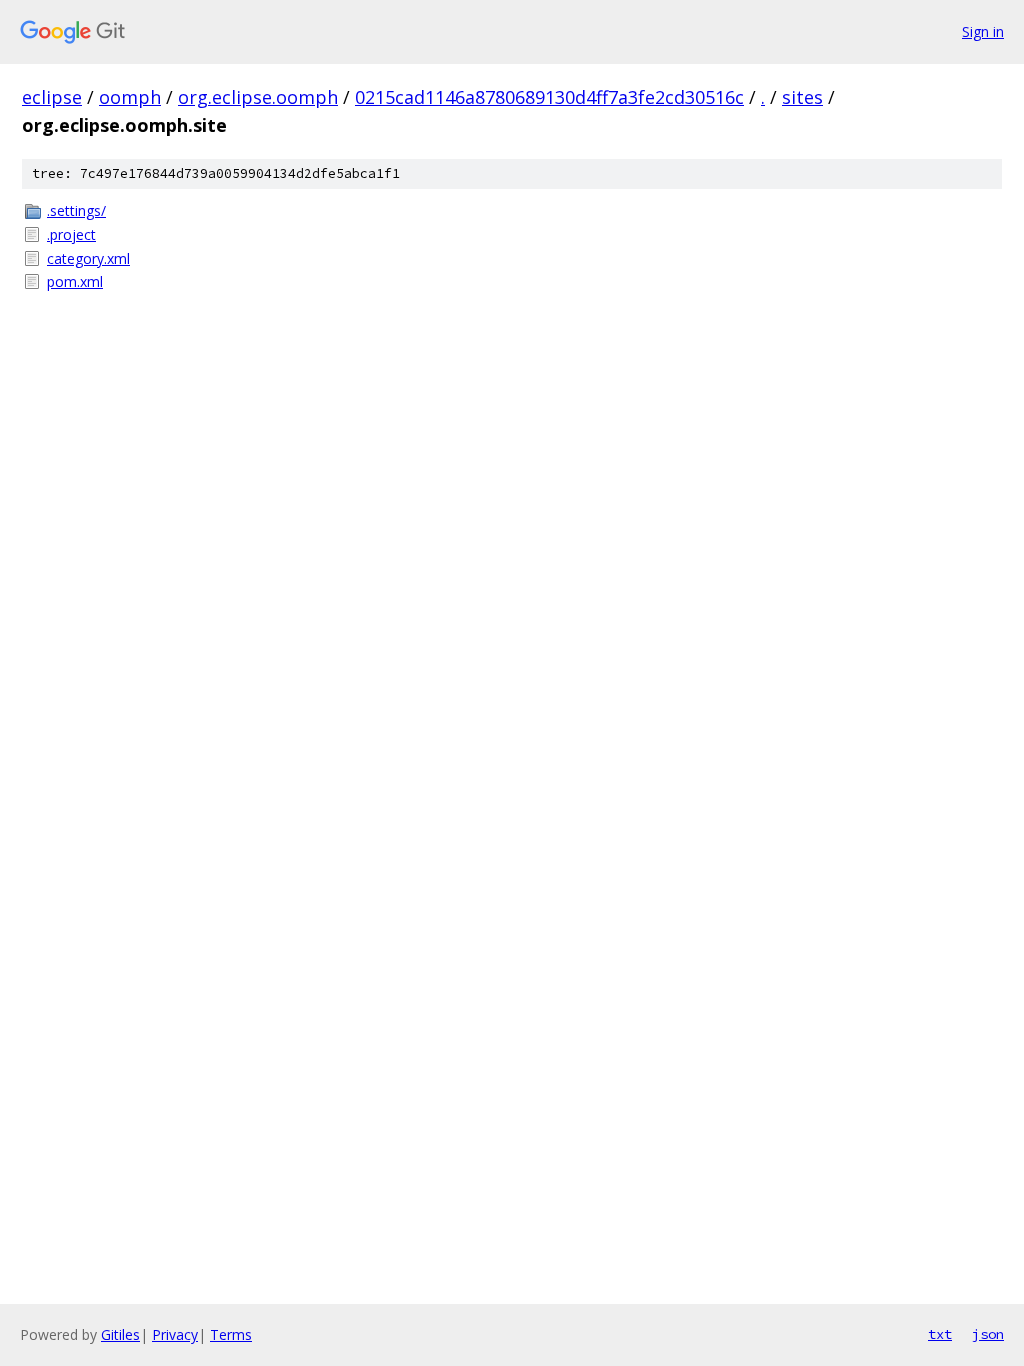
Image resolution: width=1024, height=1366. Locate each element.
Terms (231, 1334)
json (988, 1334)
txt (940, 1334)
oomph (130, 97)
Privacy (175, 1334)
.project (71, 234)
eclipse (52, 97)
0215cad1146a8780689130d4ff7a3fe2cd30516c (549, 97)
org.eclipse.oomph (258, 97)
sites (802, 97)
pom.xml (75, 281)
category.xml (88, 258)
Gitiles (120, 1334)
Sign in (983, 31)
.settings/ (76, 210)
